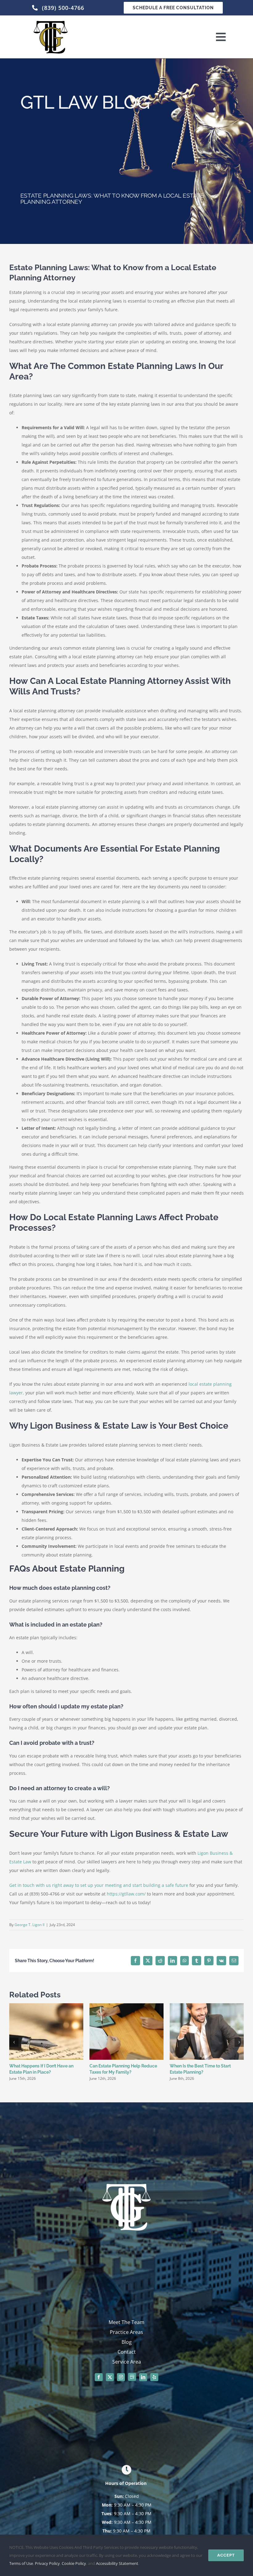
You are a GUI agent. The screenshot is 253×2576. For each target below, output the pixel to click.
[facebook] (99, 2377)
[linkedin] (143, 2377)
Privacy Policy (47, 2563)
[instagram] (121, 2377)
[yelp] (154, 2377)
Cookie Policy (74, 2563)
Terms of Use (21, 2563)
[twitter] (110, 2377)
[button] (14, 2042)
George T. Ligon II (29, 1925)
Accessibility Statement (117, 2563)
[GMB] (132, 2377)
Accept (226, 2555)
